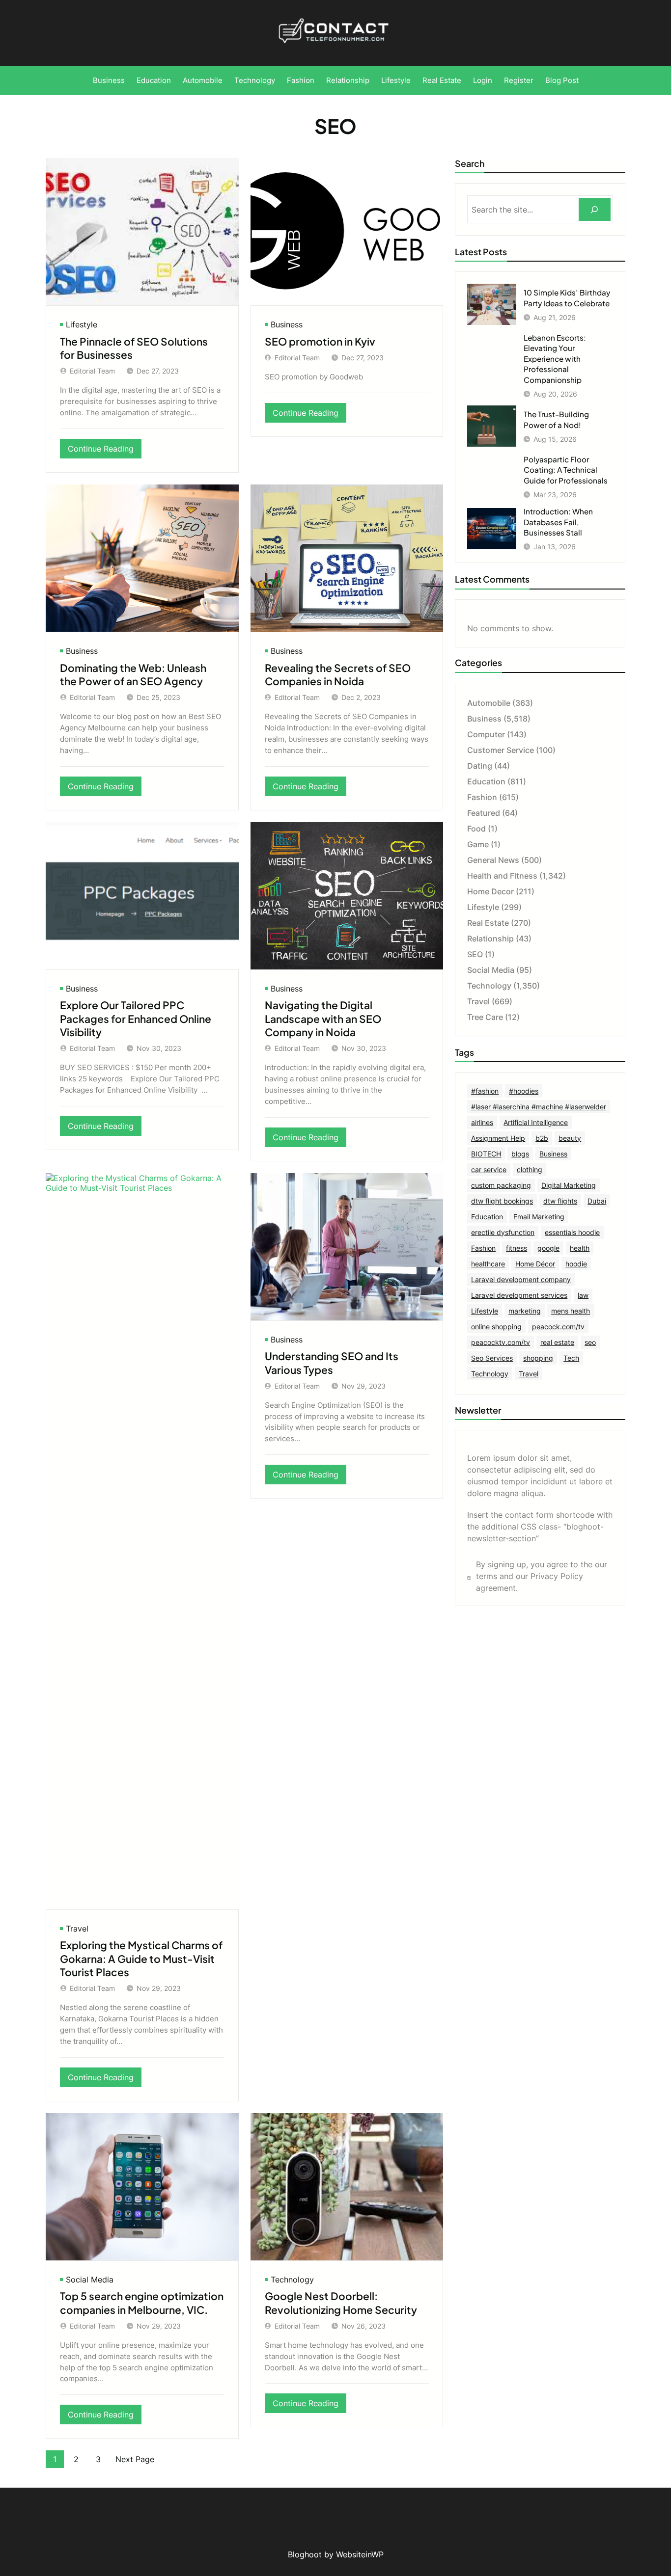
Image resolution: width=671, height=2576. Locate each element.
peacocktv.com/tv (501, 1342)
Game (478, 844)
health (580, 1248)
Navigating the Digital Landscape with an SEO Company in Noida (323, 1019)
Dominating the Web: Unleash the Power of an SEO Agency (133, 674)
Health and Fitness (502, 876)
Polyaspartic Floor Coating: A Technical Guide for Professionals (566, 470)
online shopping (496, 1327)
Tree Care (485, 1017)
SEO (475, 954)
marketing (525, 1311)
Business (287, 324)
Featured (484, 813)
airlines (482, 1122)
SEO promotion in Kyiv (320, 341)
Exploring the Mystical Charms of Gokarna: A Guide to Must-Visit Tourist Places (141, 1959)
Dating (480, 766)
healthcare (488, 1264)
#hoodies (524, 1091)
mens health (571, 1311)
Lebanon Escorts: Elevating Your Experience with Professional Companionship (555, 359)
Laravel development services (519, 1295)
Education (486, 781)
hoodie (576, 1264)
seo (590, 1342)
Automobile (489, 703)
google (548, 1248)
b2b (542, 1138)
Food (476, 829)
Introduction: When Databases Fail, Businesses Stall (558, 522)
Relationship (490, 939)
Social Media (90, 2280)
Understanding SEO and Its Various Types (332, 1363)
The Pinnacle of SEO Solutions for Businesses (134, 348)
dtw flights (560, 1201)
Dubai (597, 1201)
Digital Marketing (569, 1185)
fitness (517, 1248)
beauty (570, 1138)
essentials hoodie (572, 1232)
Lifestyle (82, 324)
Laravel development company (521, 1279)
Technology (292, 2280)
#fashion (485, 1091)
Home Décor (535, 1264)
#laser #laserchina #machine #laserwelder (539, 1107)
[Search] (595, 209)
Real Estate (488, 923)
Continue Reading (105, 451)
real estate (557, 1342)
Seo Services (492, 1358)
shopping (538, 1358)
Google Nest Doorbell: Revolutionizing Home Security (341, 2303)
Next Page (135, 2459)
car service (489, 1169)
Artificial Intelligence (536, 1122)
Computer (486, 734)
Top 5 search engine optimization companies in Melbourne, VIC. (142, 2303)
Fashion (482, 797)
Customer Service (501, 750)
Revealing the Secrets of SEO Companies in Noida (338, 674)
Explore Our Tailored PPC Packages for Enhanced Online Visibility (136, 1019)
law (583, 1295)
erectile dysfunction (503, 1232)
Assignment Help (498, 1138)
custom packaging (501, 1185)
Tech (571, 1358)
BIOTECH (486, 1154)
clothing (530, 1169)
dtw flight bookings (502, 1201)
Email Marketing (539, 1217)
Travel (77, 1929)
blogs (520, 1154)
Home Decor (490, 891)
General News (493, 860)
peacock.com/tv (558, 1327)
